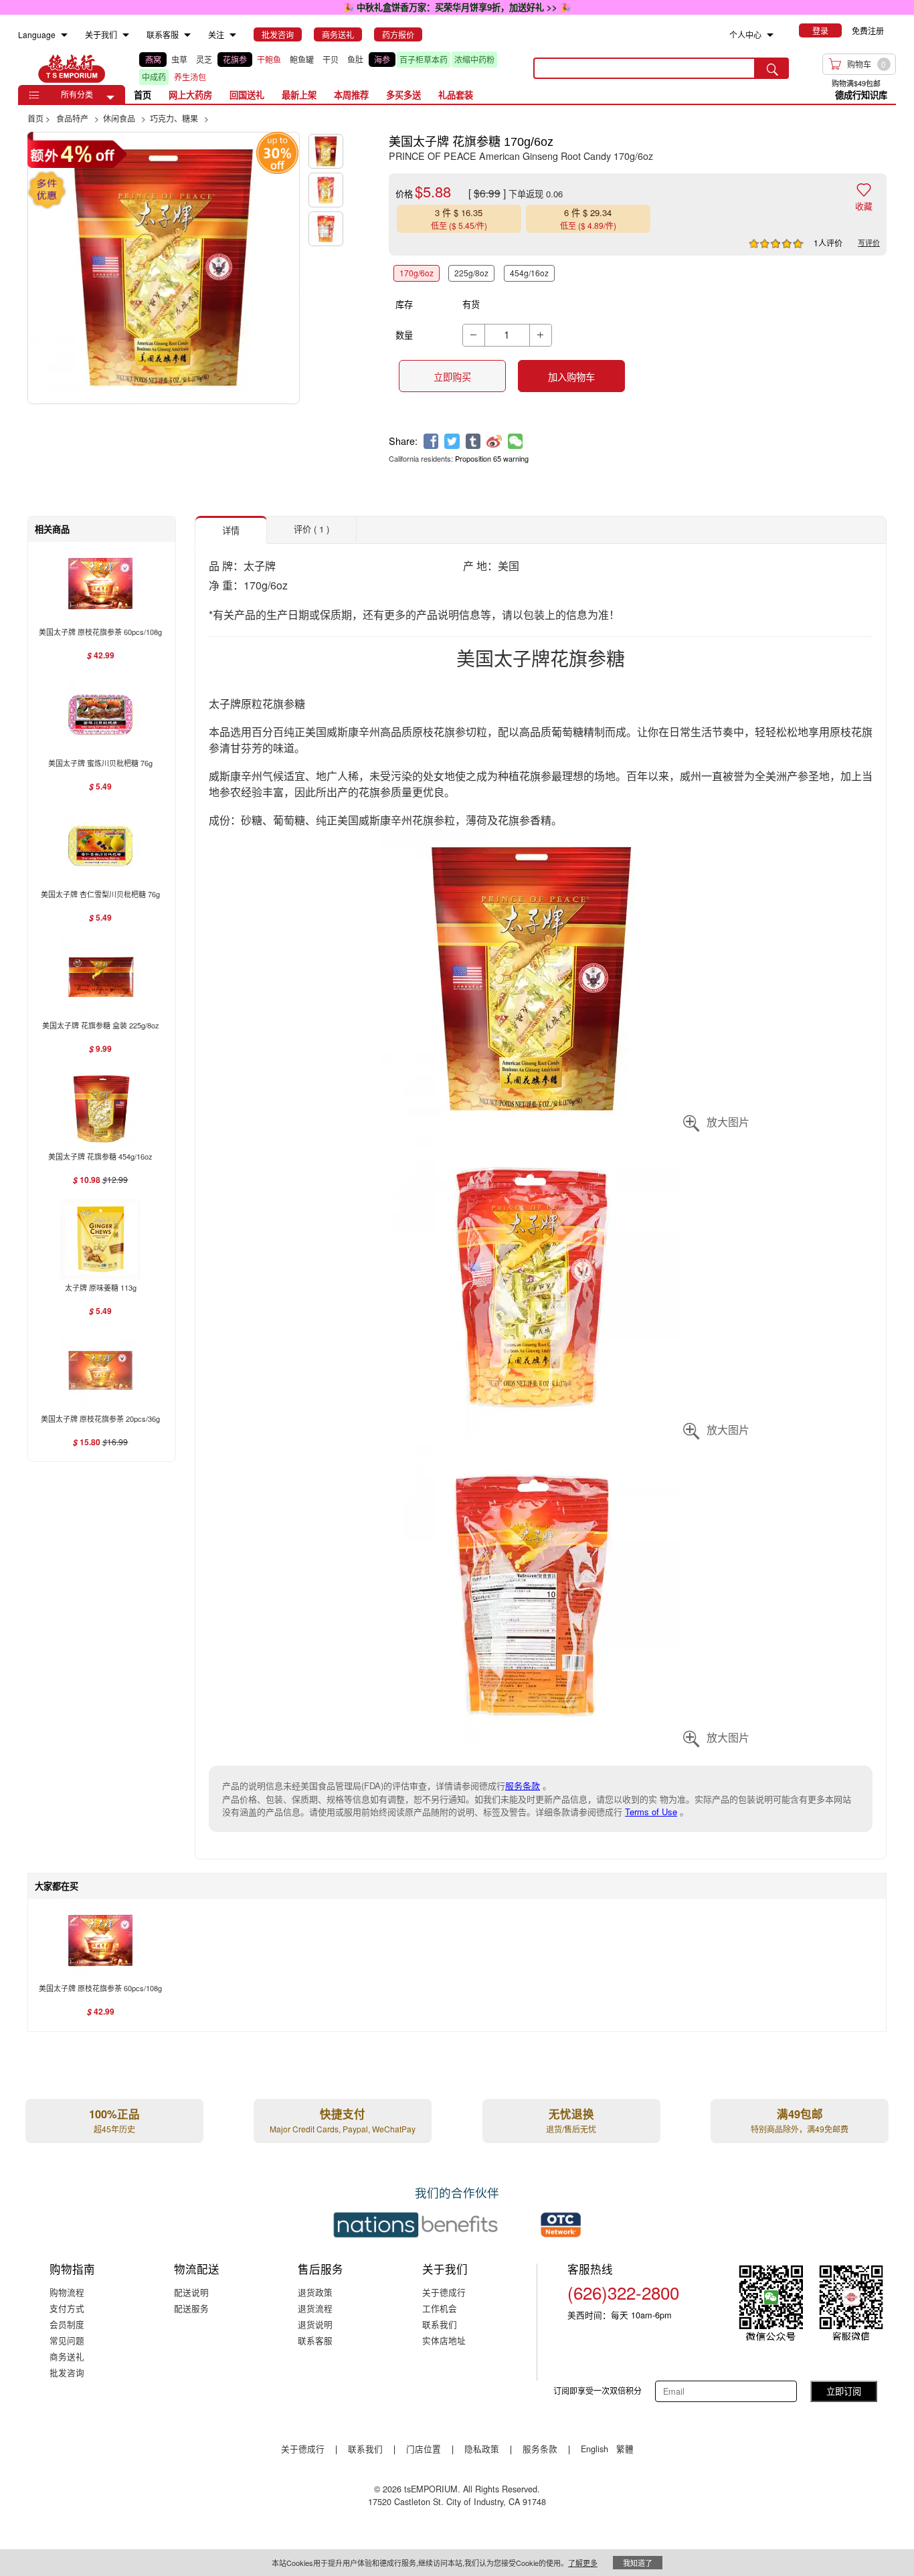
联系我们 (440, 2324)
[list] (326, 68)
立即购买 (452, 377)
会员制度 (67, 2324)
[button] (110, 98)
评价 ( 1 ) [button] (311, 529)
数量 (404, 335)
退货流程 (315, 2308)
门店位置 (424, 2449)
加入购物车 (571, 377)
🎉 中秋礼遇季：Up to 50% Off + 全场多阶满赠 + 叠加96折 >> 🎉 (457, 7)
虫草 (179, 59)
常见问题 (67, 2340)
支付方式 (67, 2308)
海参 (382, 59)
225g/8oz (471, 273)
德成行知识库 (861, 95)
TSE (72, 68)
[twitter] (452, 441)
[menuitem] (64, 35)
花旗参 (235, 59)
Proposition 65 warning (492, 458)
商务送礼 (67, 2356)
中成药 (154, 77)
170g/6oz (417, 273)
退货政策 (315, 2292)
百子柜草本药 (424, 59)
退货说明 (315, 2324)
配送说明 (191, 2292)
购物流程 (67, 2292)
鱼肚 (355, 59)
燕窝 (153, 59)
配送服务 (191, 2308)
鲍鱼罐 (302, 59)
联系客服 (315, 2340)
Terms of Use (651, 1812)
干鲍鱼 (269, 59)
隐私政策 (482, 2449)
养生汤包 (190, 77)
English (596, 2449)
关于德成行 (444, 2292)
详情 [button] (231, 530)
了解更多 (583, 2563)
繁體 (625, 2449)
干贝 (331, 59)
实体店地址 (444, 2340)
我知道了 (638, 2563)
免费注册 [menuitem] (868, 30)
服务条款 (523, 1785)
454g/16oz (529, 273)
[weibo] (494, 441)
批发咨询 (67, 2372)
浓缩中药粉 (474, 59)
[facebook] (431, 441)
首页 (143, 95)
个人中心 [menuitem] (745, 34)
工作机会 (440, 2308)
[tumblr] (473, 441)
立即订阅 (844, 2391)
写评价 (869, 242)
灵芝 (204, 59)
